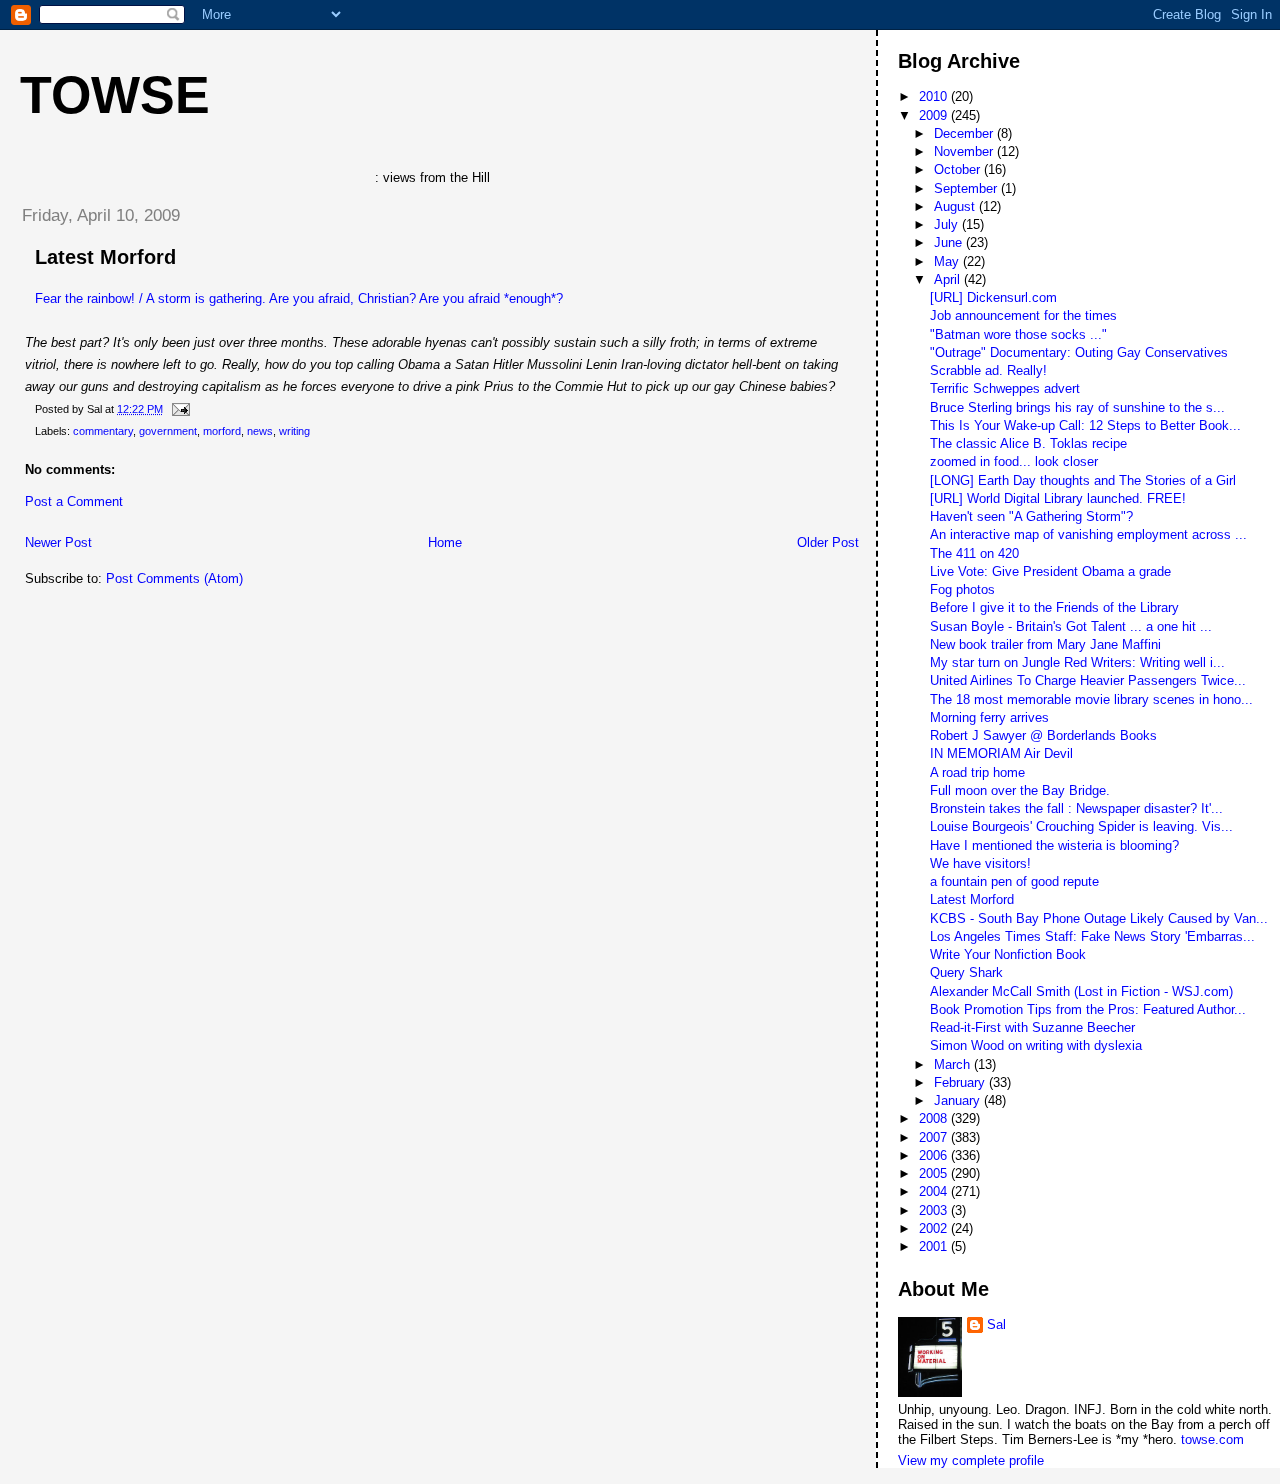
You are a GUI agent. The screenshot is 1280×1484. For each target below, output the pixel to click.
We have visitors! (980, 863)
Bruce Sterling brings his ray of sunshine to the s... (1077, 407)
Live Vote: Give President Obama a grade (1050, 571)
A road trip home (977, 772)
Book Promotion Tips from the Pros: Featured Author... (1088, 1009)
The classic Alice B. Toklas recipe (1028, 443)
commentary (103, 431)
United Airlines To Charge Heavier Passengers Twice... (1088, 680)
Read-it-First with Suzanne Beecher (1032, 1027)
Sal (996, 1324)
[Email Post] (178, 409)
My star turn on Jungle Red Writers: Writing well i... (1077, 662)
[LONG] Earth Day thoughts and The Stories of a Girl (1083, 480)
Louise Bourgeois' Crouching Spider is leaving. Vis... (1081, 826)
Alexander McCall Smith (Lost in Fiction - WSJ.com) (1081, 991)
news (260, 431)
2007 (935, 1137)
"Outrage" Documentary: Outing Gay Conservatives (1079, 352)
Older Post (828, 542)
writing (294, 431)
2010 (935, 96)
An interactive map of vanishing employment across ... (1088, 534)
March (954, 1064)
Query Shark (966, 972)
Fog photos (962, 589)
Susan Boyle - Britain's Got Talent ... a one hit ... (1071, 626)
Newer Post (58, 542)
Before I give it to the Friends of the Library (1054, 607)
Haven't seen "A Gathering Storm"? (1031, 516)
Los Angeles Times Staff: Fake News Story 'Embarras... (1092, 936)
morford (222, 431)
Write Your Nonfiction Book (1008, 954)
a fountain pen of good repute (1014, 881)
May (948, 261)
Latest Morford (105, 257)
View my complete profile (971, 1460)
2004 (935, 1191)
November (965, 151)
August (956, 206)
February (961, 1082)
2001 (935, 1246)
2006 (935, 1155)
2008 (935, 1118)
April (949, 279)
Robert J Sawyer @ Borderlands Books (1043, 735)
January (959, 1100)
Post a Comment (74, 501)
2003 (935, 1210)
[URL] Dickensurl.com (993, 297)
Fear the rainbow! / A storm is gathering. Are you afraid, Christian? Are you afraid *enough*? (299, 298)
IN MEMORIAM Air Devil (1001, 753)
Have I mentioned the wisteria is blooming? (1054, 845)
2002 (935, 1228)
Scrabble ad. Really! (988, 370)
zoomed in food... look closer (1014, 461)
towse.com (1212, 1439)
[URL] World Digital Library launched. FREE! (1058, 498)
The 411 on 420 (974, 553)
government (168, 431)
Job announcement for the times (1023, 315)
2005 (935, 1173)
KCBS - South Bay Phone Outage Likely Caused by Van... (1099, 918)
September (967, 188)
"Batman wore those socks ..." (1018, 334)
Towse (115, 95)
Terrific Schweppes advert (1005, 388)
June (950, 242)
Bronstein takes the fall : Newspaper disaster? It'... (1076, 808)
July (948, 224)
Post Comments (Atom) (174, 578)
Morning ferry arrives (989, 717)
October (959, 169)
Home (445, 542)
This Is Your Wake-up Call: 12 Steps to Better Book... (1085, 425)
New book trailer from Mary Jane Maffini (1045, 644)
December (965, 133)
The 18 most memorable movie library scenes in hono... (1091, 699)
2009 (935, 115)
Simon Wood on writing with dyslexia (1036, 1045)
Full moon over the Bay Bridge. (1020, 790)
